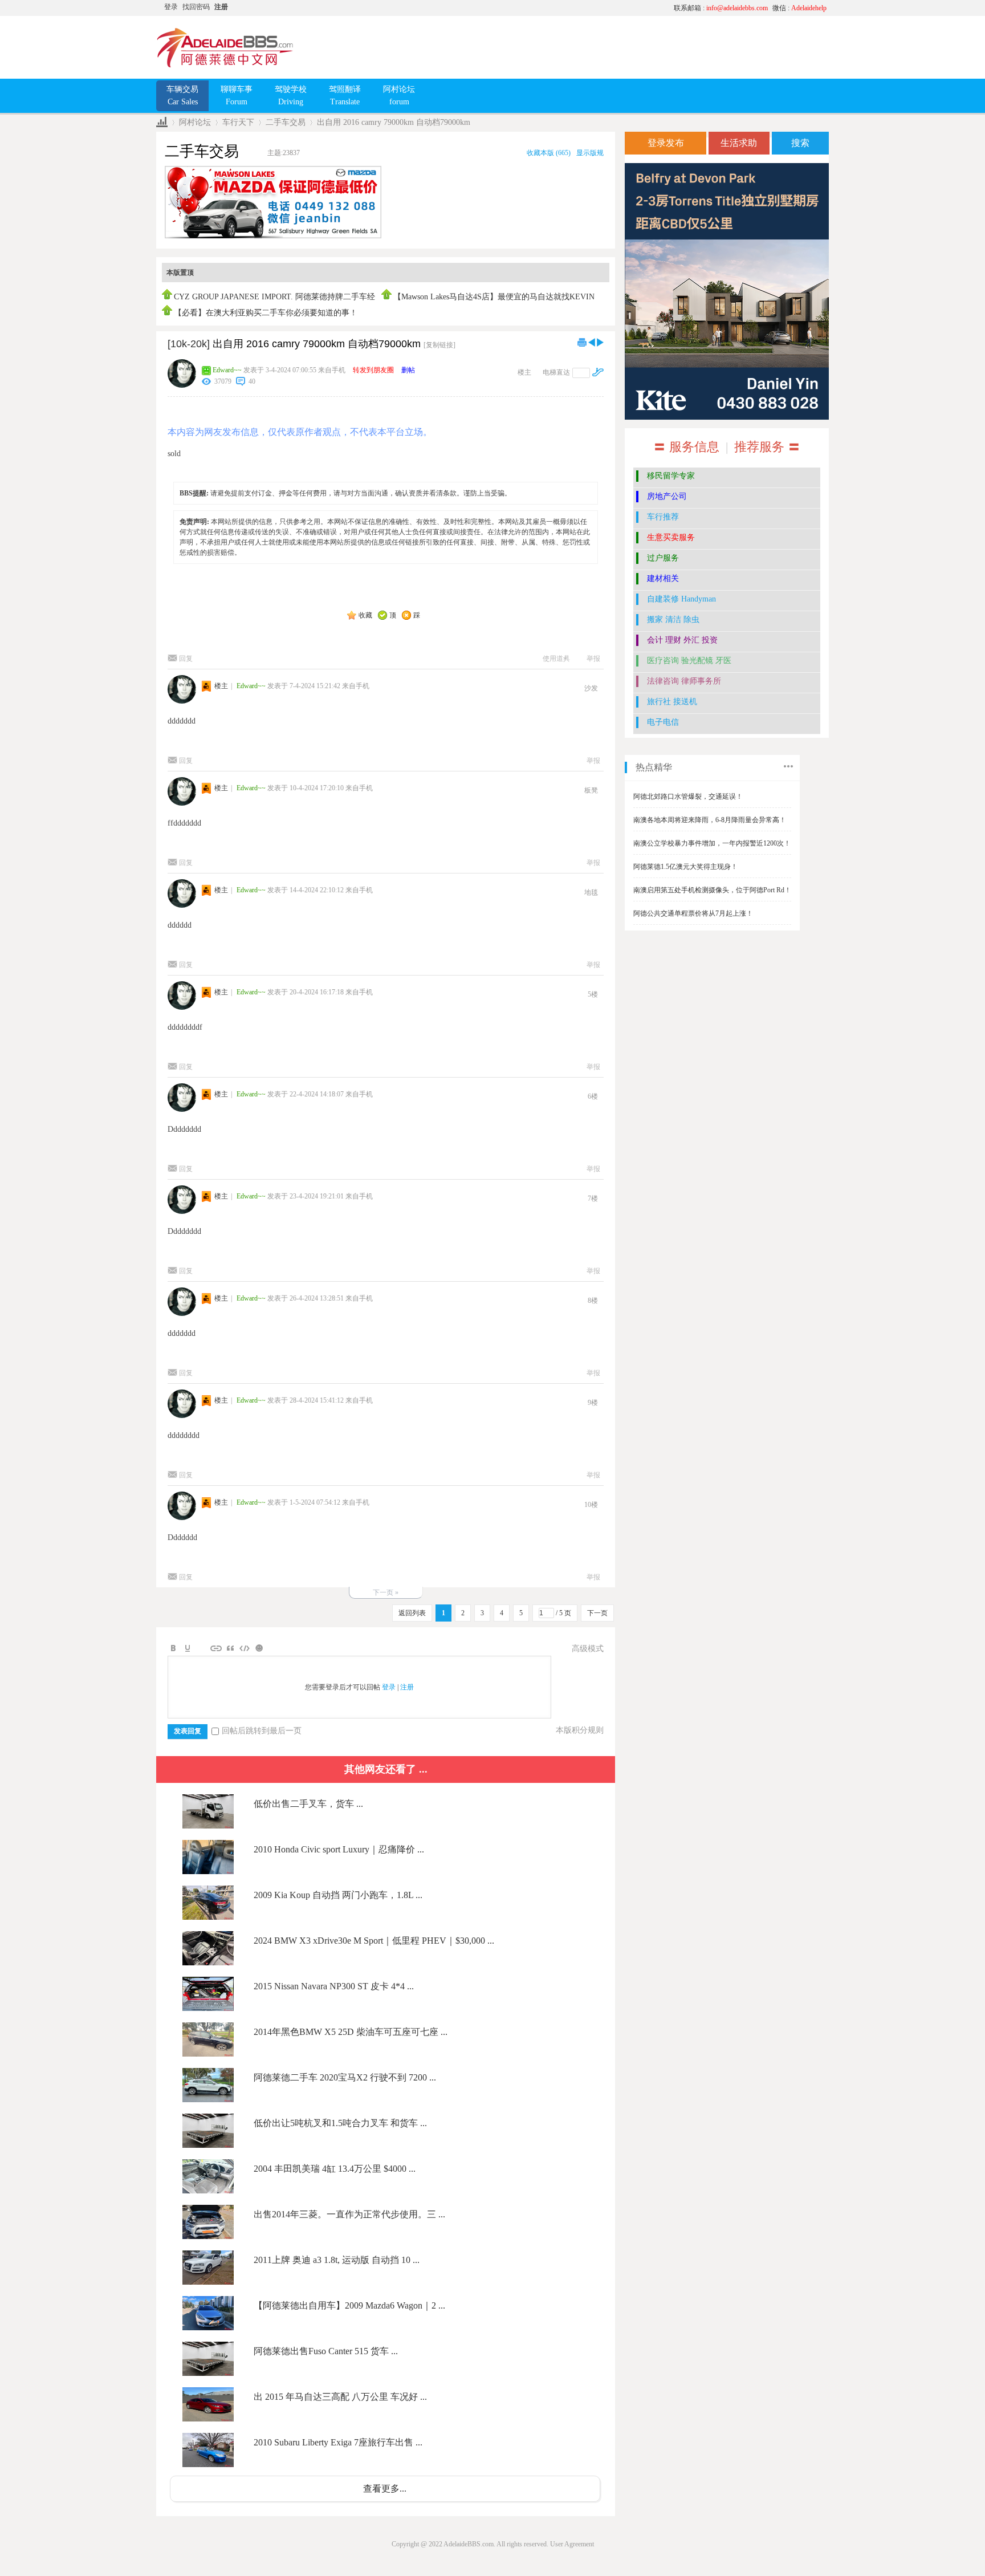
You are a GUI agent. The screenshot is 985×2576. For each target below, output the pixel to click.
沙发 (591, 688)
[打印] (582, 342)
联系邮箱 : (721, 8)
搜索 (800, 143)
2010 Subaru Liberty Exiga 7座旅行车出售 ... (338, 2442)
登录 (171, 7)
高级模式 (588, 1649)
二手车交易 (286, 122)
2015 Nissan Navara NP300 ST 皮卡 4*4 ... (334, 1986)
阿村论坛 (195, 122)
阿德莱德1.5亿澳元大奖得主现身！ (685, 867)
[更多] (788, 766)
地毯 (591, 892)
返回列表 (412, 1613)
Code (245, 1648)
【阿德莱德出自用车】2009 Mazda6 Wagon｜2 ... (349, 2305)
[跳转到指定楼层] (598, 372)
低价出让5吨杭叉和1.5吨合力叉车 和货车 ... (340, 2123)
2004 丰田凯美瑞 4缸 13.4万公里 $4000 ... (335, 2169)
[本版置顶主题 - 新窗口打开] (168, 297)
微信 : (799, 8)
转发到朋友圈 (373, 370)
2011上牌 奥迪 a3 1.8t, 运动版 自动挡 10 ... (337, 2260)
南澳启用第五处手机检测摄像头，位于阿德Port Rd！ (712, 890)
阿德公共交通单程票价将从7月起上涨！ (693, 913)
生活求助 (739, 143)
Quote (230, 1648)
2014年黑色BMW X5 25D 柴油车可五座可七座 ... (351, 2032)
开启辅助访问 (558, 8)
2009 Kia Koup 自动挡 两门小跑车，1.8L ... (338, 1895)
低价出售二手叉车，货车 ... (308, 1804)
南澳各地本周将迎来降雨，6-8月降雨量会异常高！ (710, 820)
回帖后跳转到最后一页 (262, 1731)
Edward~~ (227, 370)
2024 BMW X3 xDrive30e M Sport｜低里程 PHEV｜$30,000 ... (374, 1941)
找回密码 (196, 7)
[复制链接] (439, 345)
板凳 (591, 790)
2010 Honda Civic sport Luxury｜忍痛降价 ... (339, 1849)
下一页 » (386, 1592)
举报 (593, 659)
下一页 (597, 1613)
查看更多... (385, 2488)
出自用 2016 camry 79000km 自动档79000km (394, 122)
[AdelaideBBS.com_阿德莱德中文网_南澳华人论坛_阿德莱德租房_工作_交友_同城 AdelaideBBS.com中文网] (225, 66)
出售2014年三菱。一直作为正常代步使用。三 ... (349, 2214)
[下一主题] (600, 342)
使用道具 (556, 659)
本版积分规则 (580, 1730)
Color (188, 1648)
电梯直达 (556, 372)
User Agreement (572, 2544)
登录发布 (666, 143)
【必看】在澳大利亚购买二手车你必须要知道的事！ (266, 313)
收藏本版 (549, 153)
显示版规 (590, 153)
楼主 (524, 372)
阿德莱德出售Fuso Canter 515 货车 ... (326, 2351)
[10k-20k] (189, 344)
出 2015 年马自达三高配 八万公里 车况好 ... (340, 2397)
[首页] (162, 122)
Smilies (259, 1648)
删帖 (408, 370)
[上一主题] (592, 342)
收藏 (365, 615)
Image (202, 1648)
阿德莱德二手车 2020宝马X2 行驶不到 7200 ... (345, 2077)
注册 (221, 7)
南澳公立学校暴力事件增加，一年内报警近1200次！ (712, 843)
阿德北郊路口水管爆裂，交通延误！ (688, 797)
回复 (186, 659)
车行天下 (238, 122)
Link (216, 1648)
